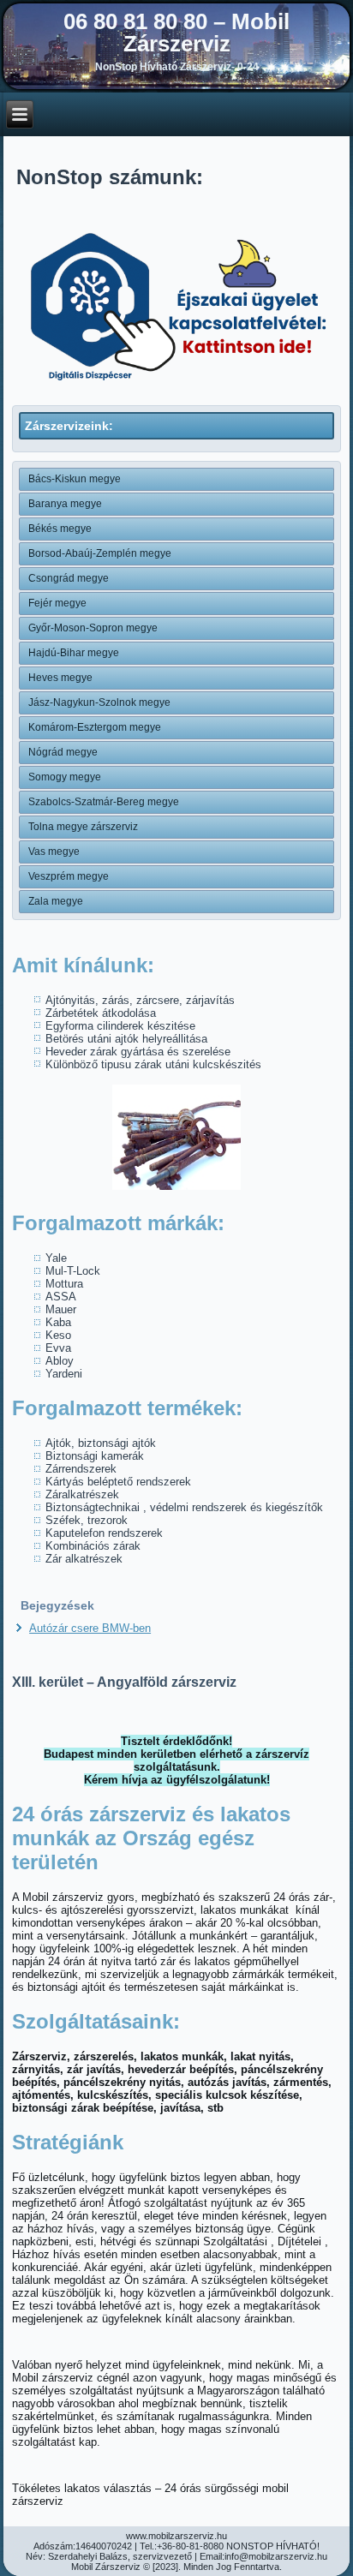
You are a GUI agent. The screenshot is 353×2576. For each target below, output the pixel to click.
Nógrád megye (63, 752)
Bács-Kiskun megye (75, 479)
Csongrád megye (69, 578)
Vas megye (54, 852)
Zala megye (56, 901)
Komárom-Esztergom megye (95, 727)
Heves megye (60, 678)
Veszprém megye (69, 876)
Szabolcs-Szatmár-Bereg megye (104, 802)
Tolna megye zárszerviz (83, 827)
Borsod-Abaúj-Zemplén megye (100, 553)
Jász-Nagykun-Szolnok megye (99, 702)
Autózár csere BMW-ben (90, 1628)
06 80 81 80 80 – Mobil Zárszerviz (176, 33)
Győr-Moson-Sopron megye (93, 628)
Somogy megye (65, 777)
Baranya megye (65, 504)
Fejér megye (57, 603)
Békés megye (60, 529)
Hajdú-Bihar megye (74, 653)
